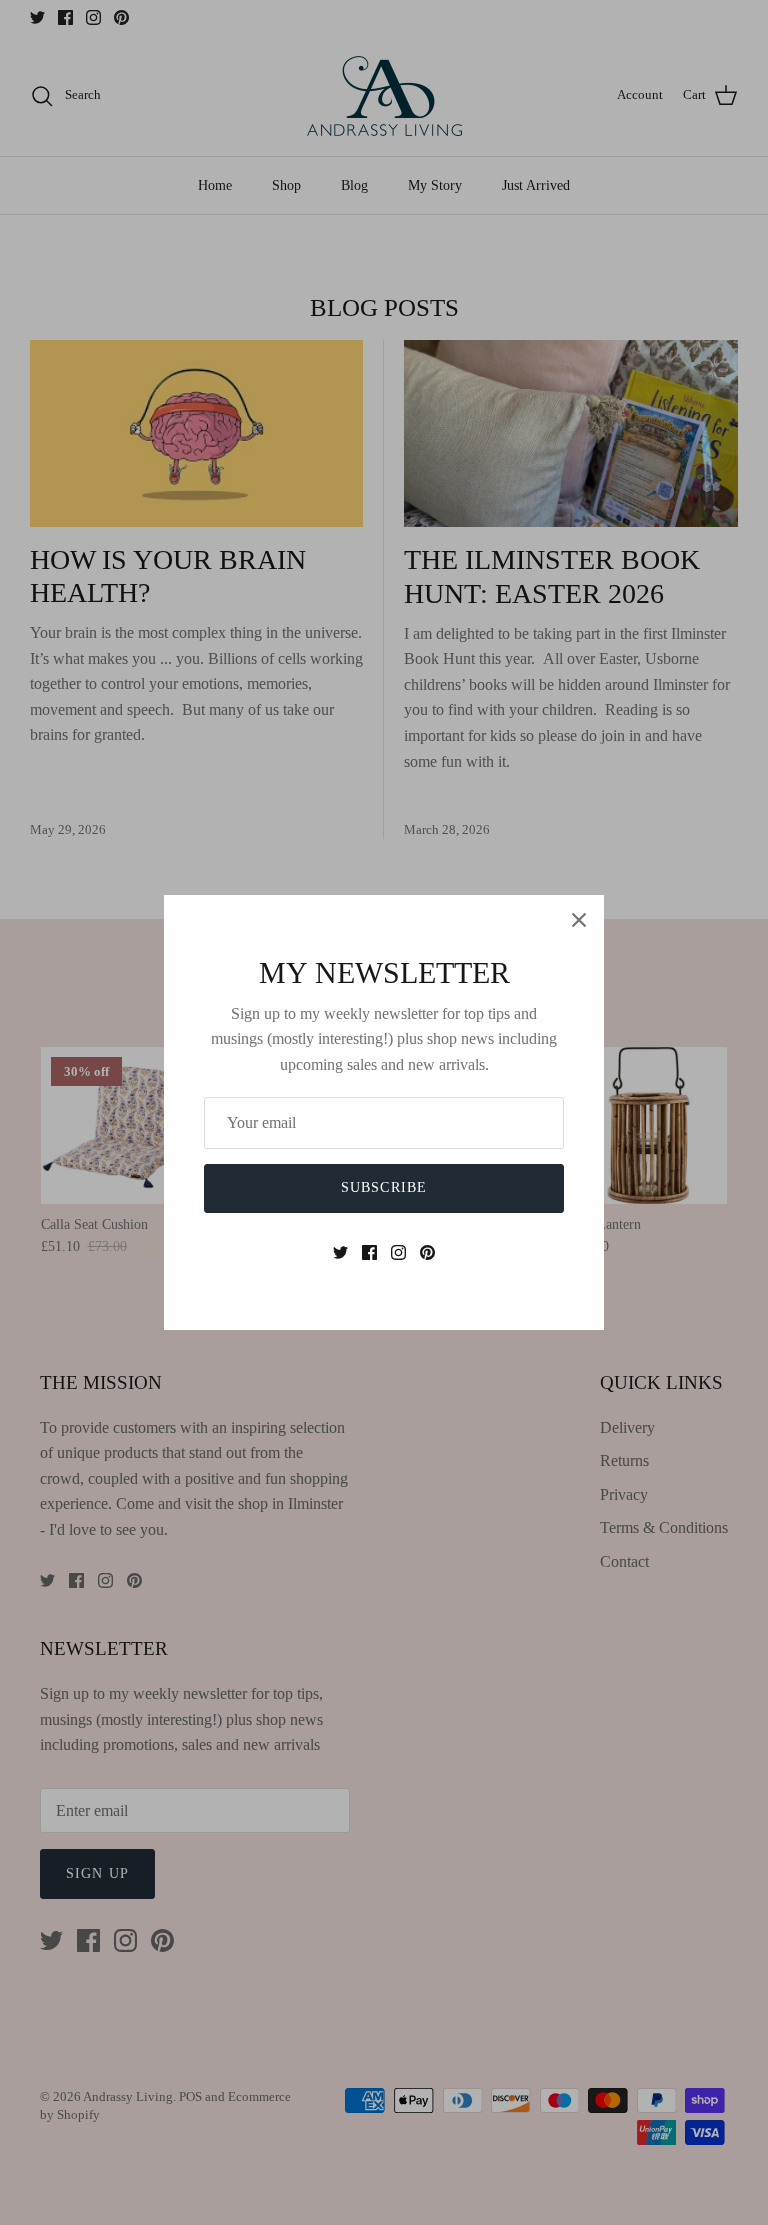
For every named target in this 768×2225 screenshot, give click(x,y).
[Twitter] (340, 1252)
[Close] (579, 920)
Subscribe (384, 1187)
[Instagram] (398, 1252)
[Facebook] (369, 1252)
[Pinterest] (427, 1252)
